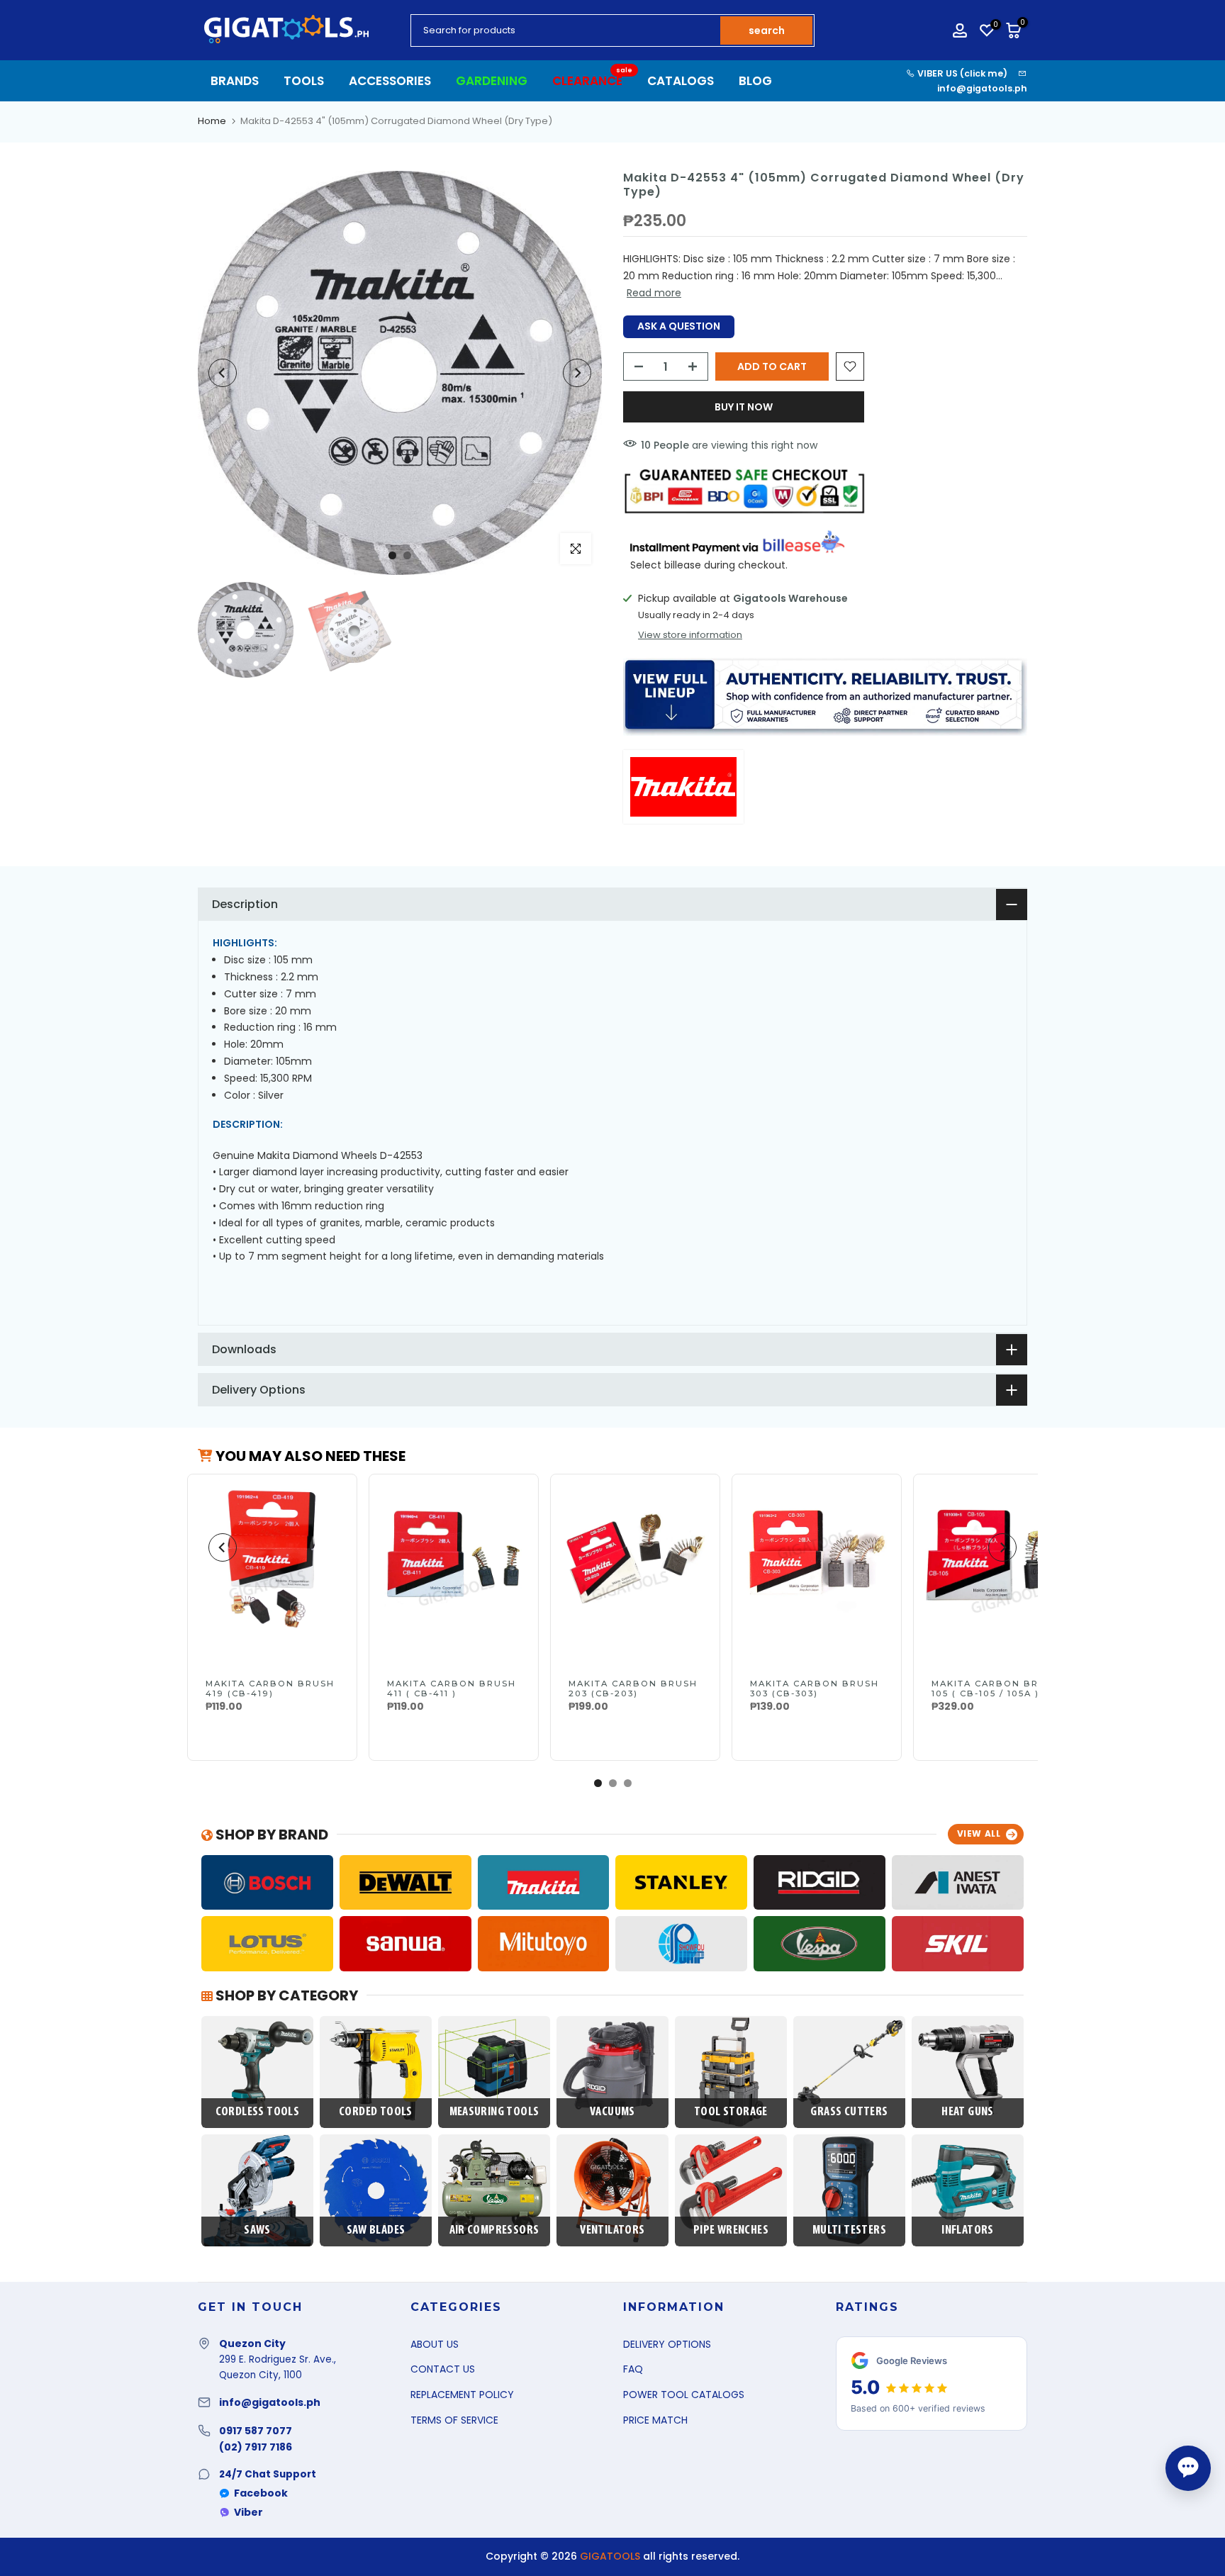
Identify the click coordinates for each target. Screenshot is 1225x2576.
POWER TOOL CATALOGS (684, 2395)
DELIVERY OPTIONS (667, 2344)
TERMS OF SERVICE (454, 2420)
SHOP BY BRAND (270, 1835)
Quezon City (252, 2343)
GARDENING (492, 81)
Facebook (261, 2493)
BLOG (755, 81)
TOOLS (304, 81)
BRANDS (235, 81)
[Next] (577, 373)
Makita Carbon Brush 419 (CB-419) (270, 1689)
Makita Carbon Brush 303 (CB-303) (815, 1689)
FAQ (633, 2369)
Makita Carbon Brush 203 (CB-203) (633, 1689)
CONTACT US (443, 2369)
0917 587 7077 (256, 2431)
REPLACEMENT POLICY (462, 2395)
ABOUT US (435, 2344)
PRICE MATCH (655, 2420)
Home (212, 121)
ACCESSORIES (390, 81)
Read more (654, 293)
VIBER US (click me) (961, 73)
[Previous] (223, 373)
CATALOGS (681, 81)
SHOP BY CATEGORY (285, 1995)
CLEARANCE (593, 80)
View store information (690, 635)
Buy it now (744, 407)
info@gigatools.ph (982, 88)
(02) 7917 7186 (256, 2447)
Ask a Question (679, 326)
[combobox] (566, 30)
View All (979, 1833)
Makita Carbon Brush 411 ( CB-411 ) (452, 1689)
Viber (248, 2512)
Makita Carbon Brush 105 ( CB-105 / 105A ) (996, 1689)
